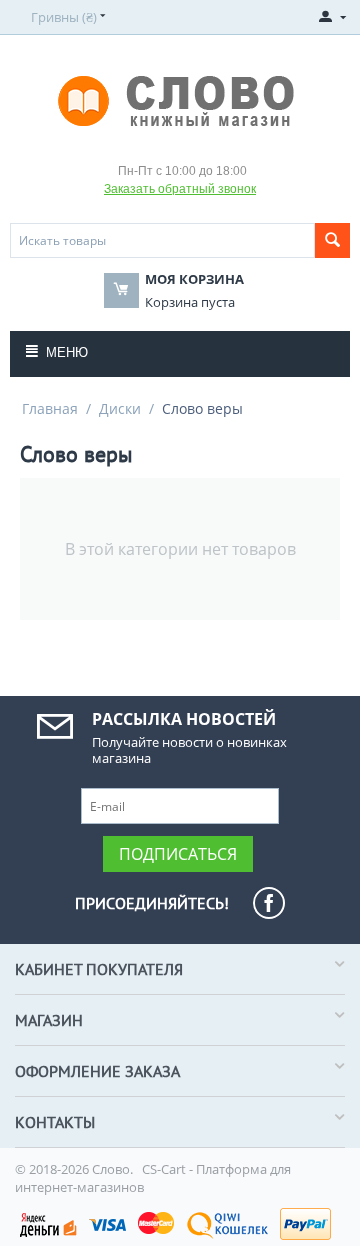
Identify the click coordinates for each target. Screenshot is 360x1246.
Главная (50, 408)
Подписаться (178, 854)
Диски (120, 408)
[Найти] (332, 240)
